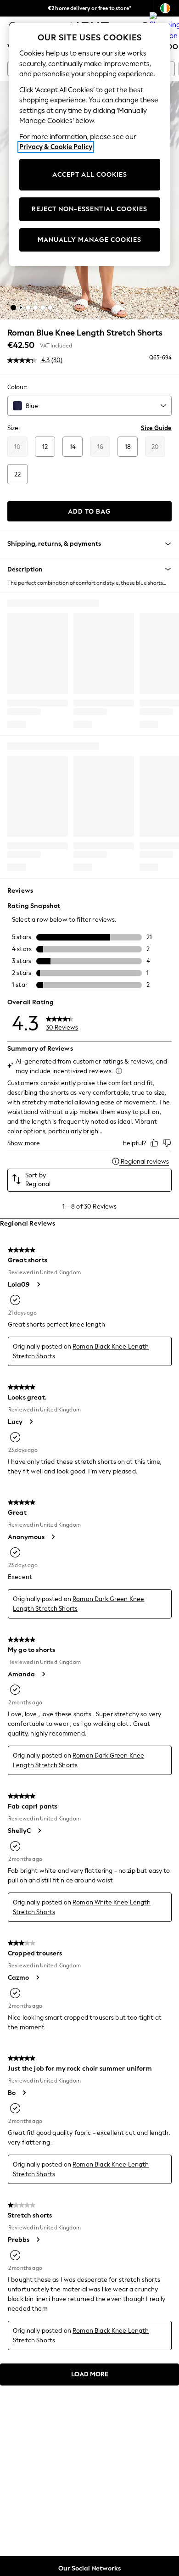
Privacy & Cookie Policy (56, 147)
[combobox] (89, 406)
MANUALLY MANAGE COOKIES (89, 240)
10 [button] (17, 447)
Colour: (17, 387)
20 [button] (155, 447)
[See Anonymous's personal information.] (53, 1537)
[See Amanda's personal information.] (43, 1674)
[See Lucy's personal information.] (31, 1422)
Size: (14, 428)
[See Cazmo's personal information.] (37, 1977)
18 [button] (128, 447)
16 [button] (100, 447)
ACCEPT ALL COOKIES (90, 175)
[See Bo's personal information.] (24, 2093)
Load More (90, 2374)
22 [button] (17, 474)
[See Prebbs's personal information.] (38, 2240)
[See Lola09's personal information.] (38, 1284)
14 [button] (73, 447)
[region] (90, 145)
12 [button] (45, 447)
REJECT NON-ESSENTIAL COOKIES (89, 209)
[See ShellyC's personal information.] (39, 1831)
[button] (13, 308)
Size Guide (156, 428)
